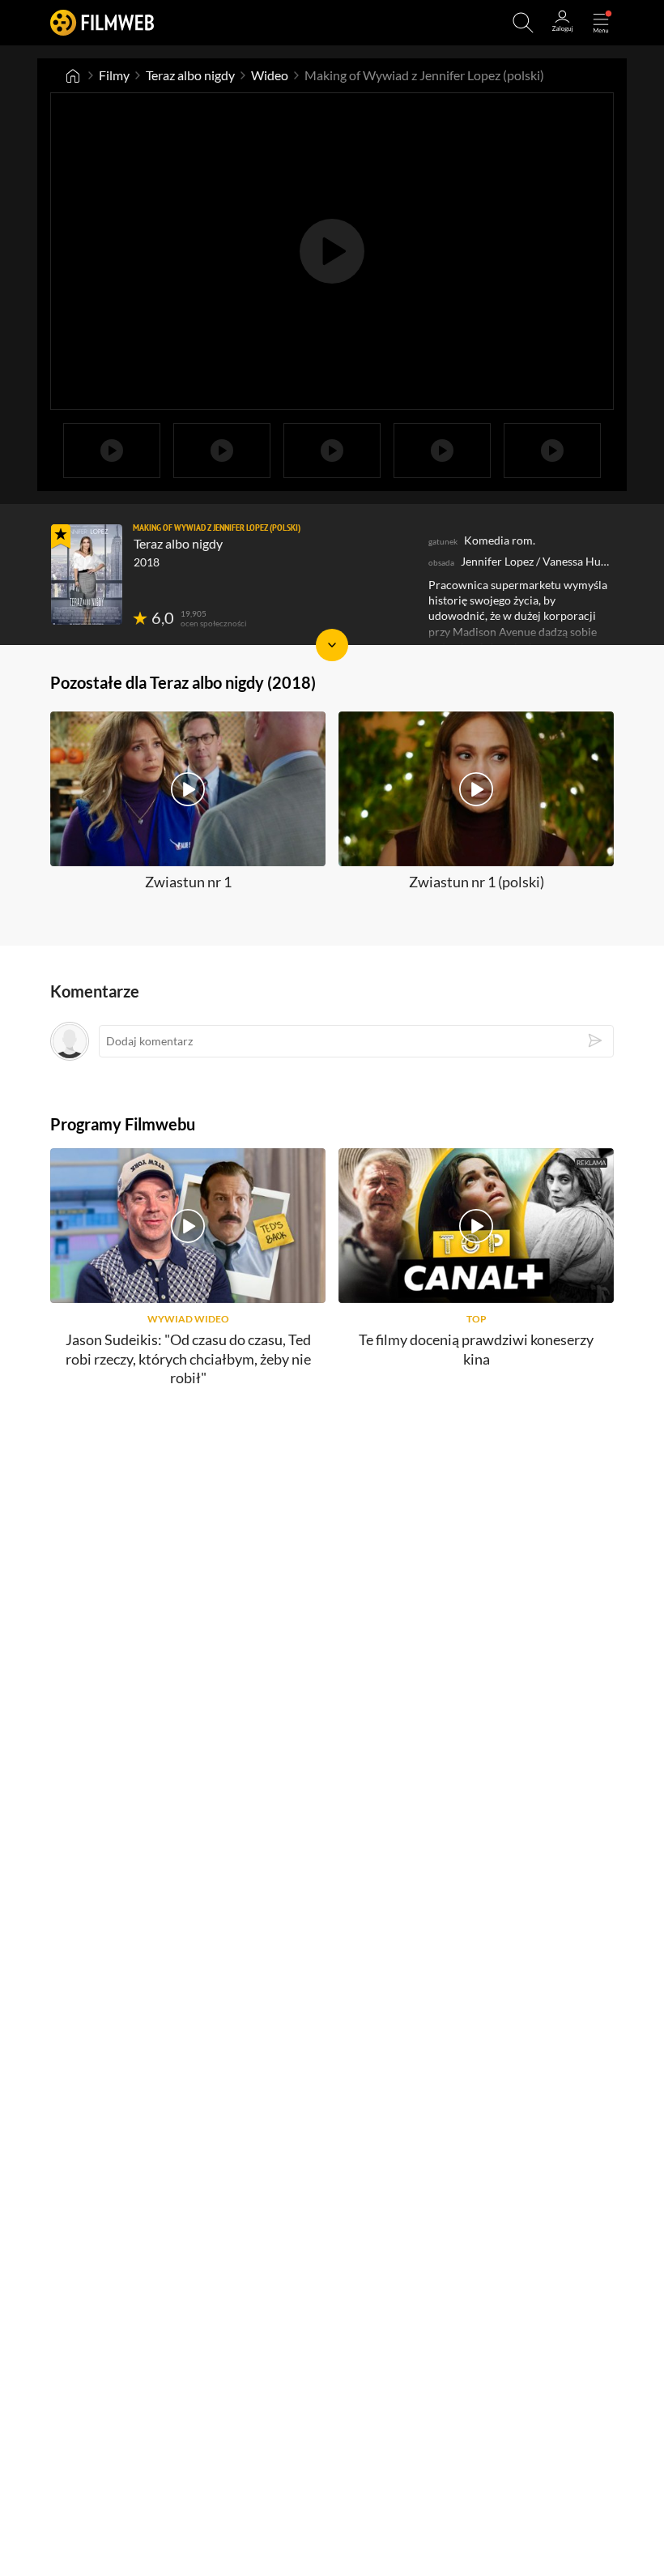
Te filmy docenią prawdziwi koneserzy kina (476, 1349)
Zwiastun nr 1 (188, 882)
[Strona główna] (73, 75)
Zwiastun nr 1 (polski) (477, 882)
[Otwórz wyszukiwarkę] (523, 23)
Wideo (270, 75)
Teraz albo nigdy (190, 75)
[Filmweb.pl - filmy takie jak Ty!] (102, 22)
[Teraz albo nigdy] (87, 575)
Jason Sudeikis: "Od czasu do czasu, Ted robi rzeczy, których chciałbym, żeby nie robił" (188, 1358)
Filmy (114, 75)
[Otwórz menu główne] (601, 23)
